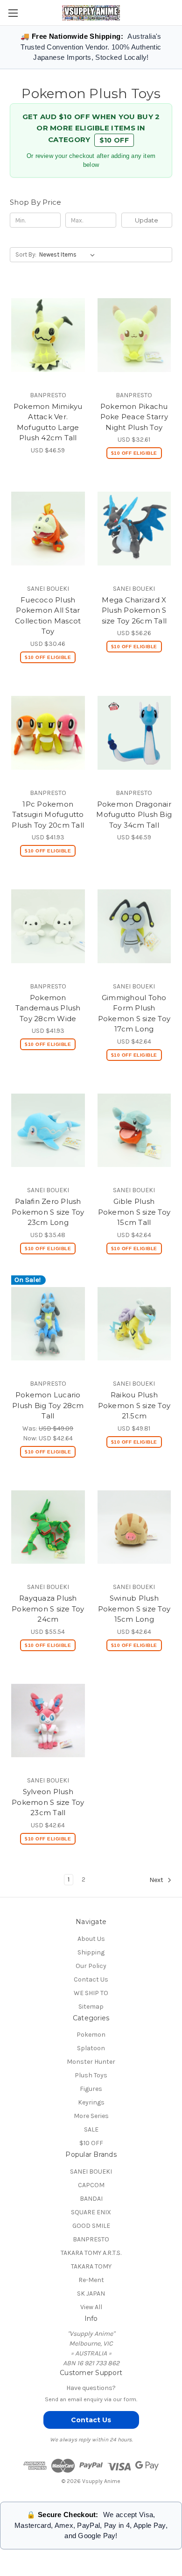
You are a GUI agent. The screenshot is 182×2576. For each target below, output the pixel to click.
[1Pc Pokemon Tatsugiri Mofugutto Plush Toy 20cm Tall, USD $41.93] (48, 733)
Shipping (91, 1952)
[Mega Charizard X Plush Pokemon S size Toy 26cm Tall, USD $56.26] (134, 529)
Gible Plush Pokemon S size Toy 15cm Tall (134, 1212)
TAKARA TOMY (91, 2266)
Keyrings (91, 2102)
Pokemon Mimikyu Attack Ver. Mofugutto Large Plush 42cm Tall (48, 422)
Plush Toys (91, 2075)
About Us (91, 1939)
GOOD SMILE (91, 2226)
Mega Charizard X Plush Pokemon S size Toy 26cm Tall (134, 610)
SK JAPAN (91, 2293)
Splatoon (91, 2048)
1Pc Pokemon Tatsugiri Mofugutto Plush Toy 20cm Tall (48, 815)
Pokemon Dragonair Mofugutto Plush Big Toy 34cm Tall (134, 815)
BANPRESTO (91, 2239)
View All (91, 2307)
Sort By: (26, 254)
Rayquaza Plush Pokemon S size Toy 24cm (48, 1609)
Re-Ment (91, 2280)
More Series (91, 2116)
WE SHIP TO (91, 1993)
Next (157, 1880)
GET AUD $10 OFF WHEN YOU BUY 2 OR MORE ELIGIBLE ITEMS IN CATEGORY (91, 128)
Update (147, 220)
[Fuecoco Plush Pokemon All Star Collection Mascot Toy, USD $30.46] (48, 529)
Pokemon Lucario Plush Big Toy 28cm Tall (48, 1405)
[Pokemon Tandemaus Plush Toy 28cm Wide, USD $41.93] (48, 926)
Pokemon (91, 2035)
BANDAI (91, 2199)
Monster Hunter (91, 2062)
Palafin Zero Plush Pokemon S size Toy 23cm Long (48, 1212)
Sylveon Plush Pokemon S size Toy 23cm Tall (48, 1802)
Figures (91, 2089)
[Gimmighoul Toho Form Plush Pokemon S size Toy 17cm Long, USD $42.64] (134, 926)
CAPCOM (91, 2185)
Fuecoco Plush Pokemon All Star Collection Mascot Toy (48, 616)
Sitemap (91, 2007)
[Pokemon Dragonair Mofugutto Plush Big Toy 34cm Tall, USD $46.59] (134, 733)
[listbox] (69, 255)
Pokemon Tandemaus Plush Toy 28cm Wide (48, 1008)
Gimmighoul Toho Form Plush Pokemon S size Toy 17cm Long (134, 1013)
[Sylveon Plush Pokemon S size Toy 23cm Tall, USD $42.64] (48, 1721)
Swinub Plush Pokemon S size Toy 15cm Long (134, 1609)
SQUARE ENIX (91, 2212)
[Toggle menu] (13, 13)
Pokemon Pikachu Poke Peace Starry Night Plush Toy (134, 417)
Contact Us (91, 1979)
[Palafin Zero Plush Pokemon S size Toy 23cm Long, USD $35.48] (48, 1131)
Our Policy (91, 1966)
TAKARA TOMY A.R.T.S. (91, 2253)
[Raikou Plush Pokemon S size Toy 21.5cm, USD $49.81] (134, 1324)
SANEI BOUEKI (91, 2172)
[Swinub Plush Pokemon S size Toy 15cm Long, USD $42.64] (134, 1527)
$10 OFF (114, 140)
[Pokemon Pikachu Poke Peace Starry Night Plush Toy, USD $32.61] (134, 335)
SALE (91, 2129)
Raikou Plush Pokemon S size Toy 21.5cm (134, 1405)
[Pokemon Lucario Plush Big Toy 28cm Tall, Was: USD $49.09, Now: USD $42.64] (48, 1324)
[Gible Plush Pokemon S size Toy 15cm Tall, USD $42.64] (134, 1131)
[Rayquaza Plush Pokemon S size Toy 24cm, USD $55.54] (48, 1527)
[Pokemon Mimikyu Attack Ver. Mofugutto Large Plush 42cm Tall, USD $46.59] (48, 335)
